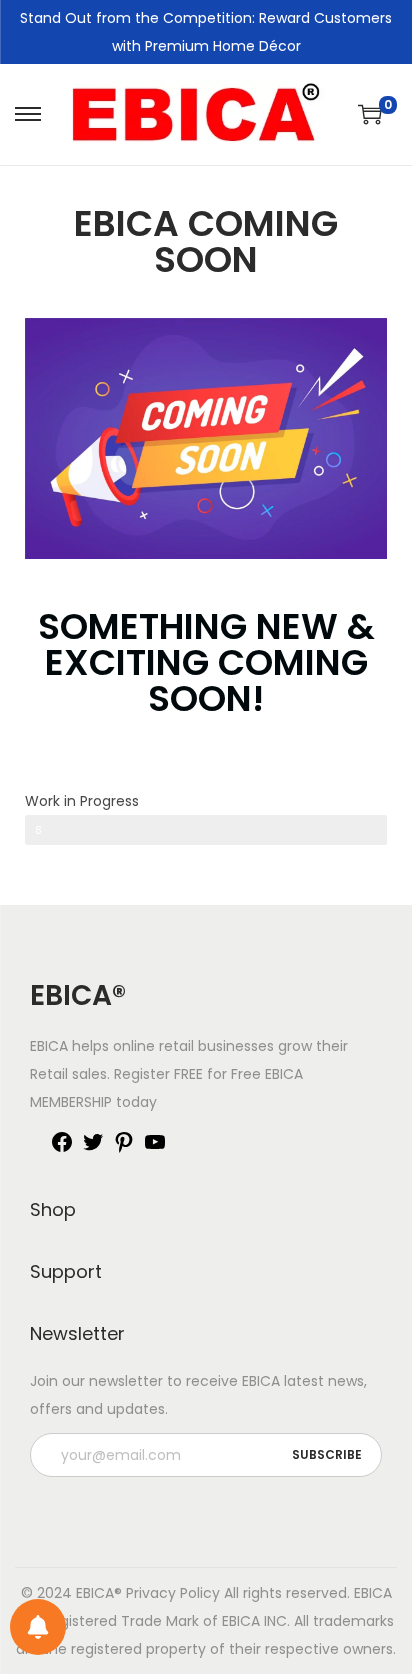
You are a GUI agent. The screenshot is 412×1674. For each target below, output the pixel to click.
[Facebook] (62, 1149)
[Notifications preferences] (38, 1627)
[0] (370, 114)
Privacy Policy (173, 1593)
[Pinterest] (124, 1149)
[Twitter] (93, 1149)
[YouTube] (155, 1149)
